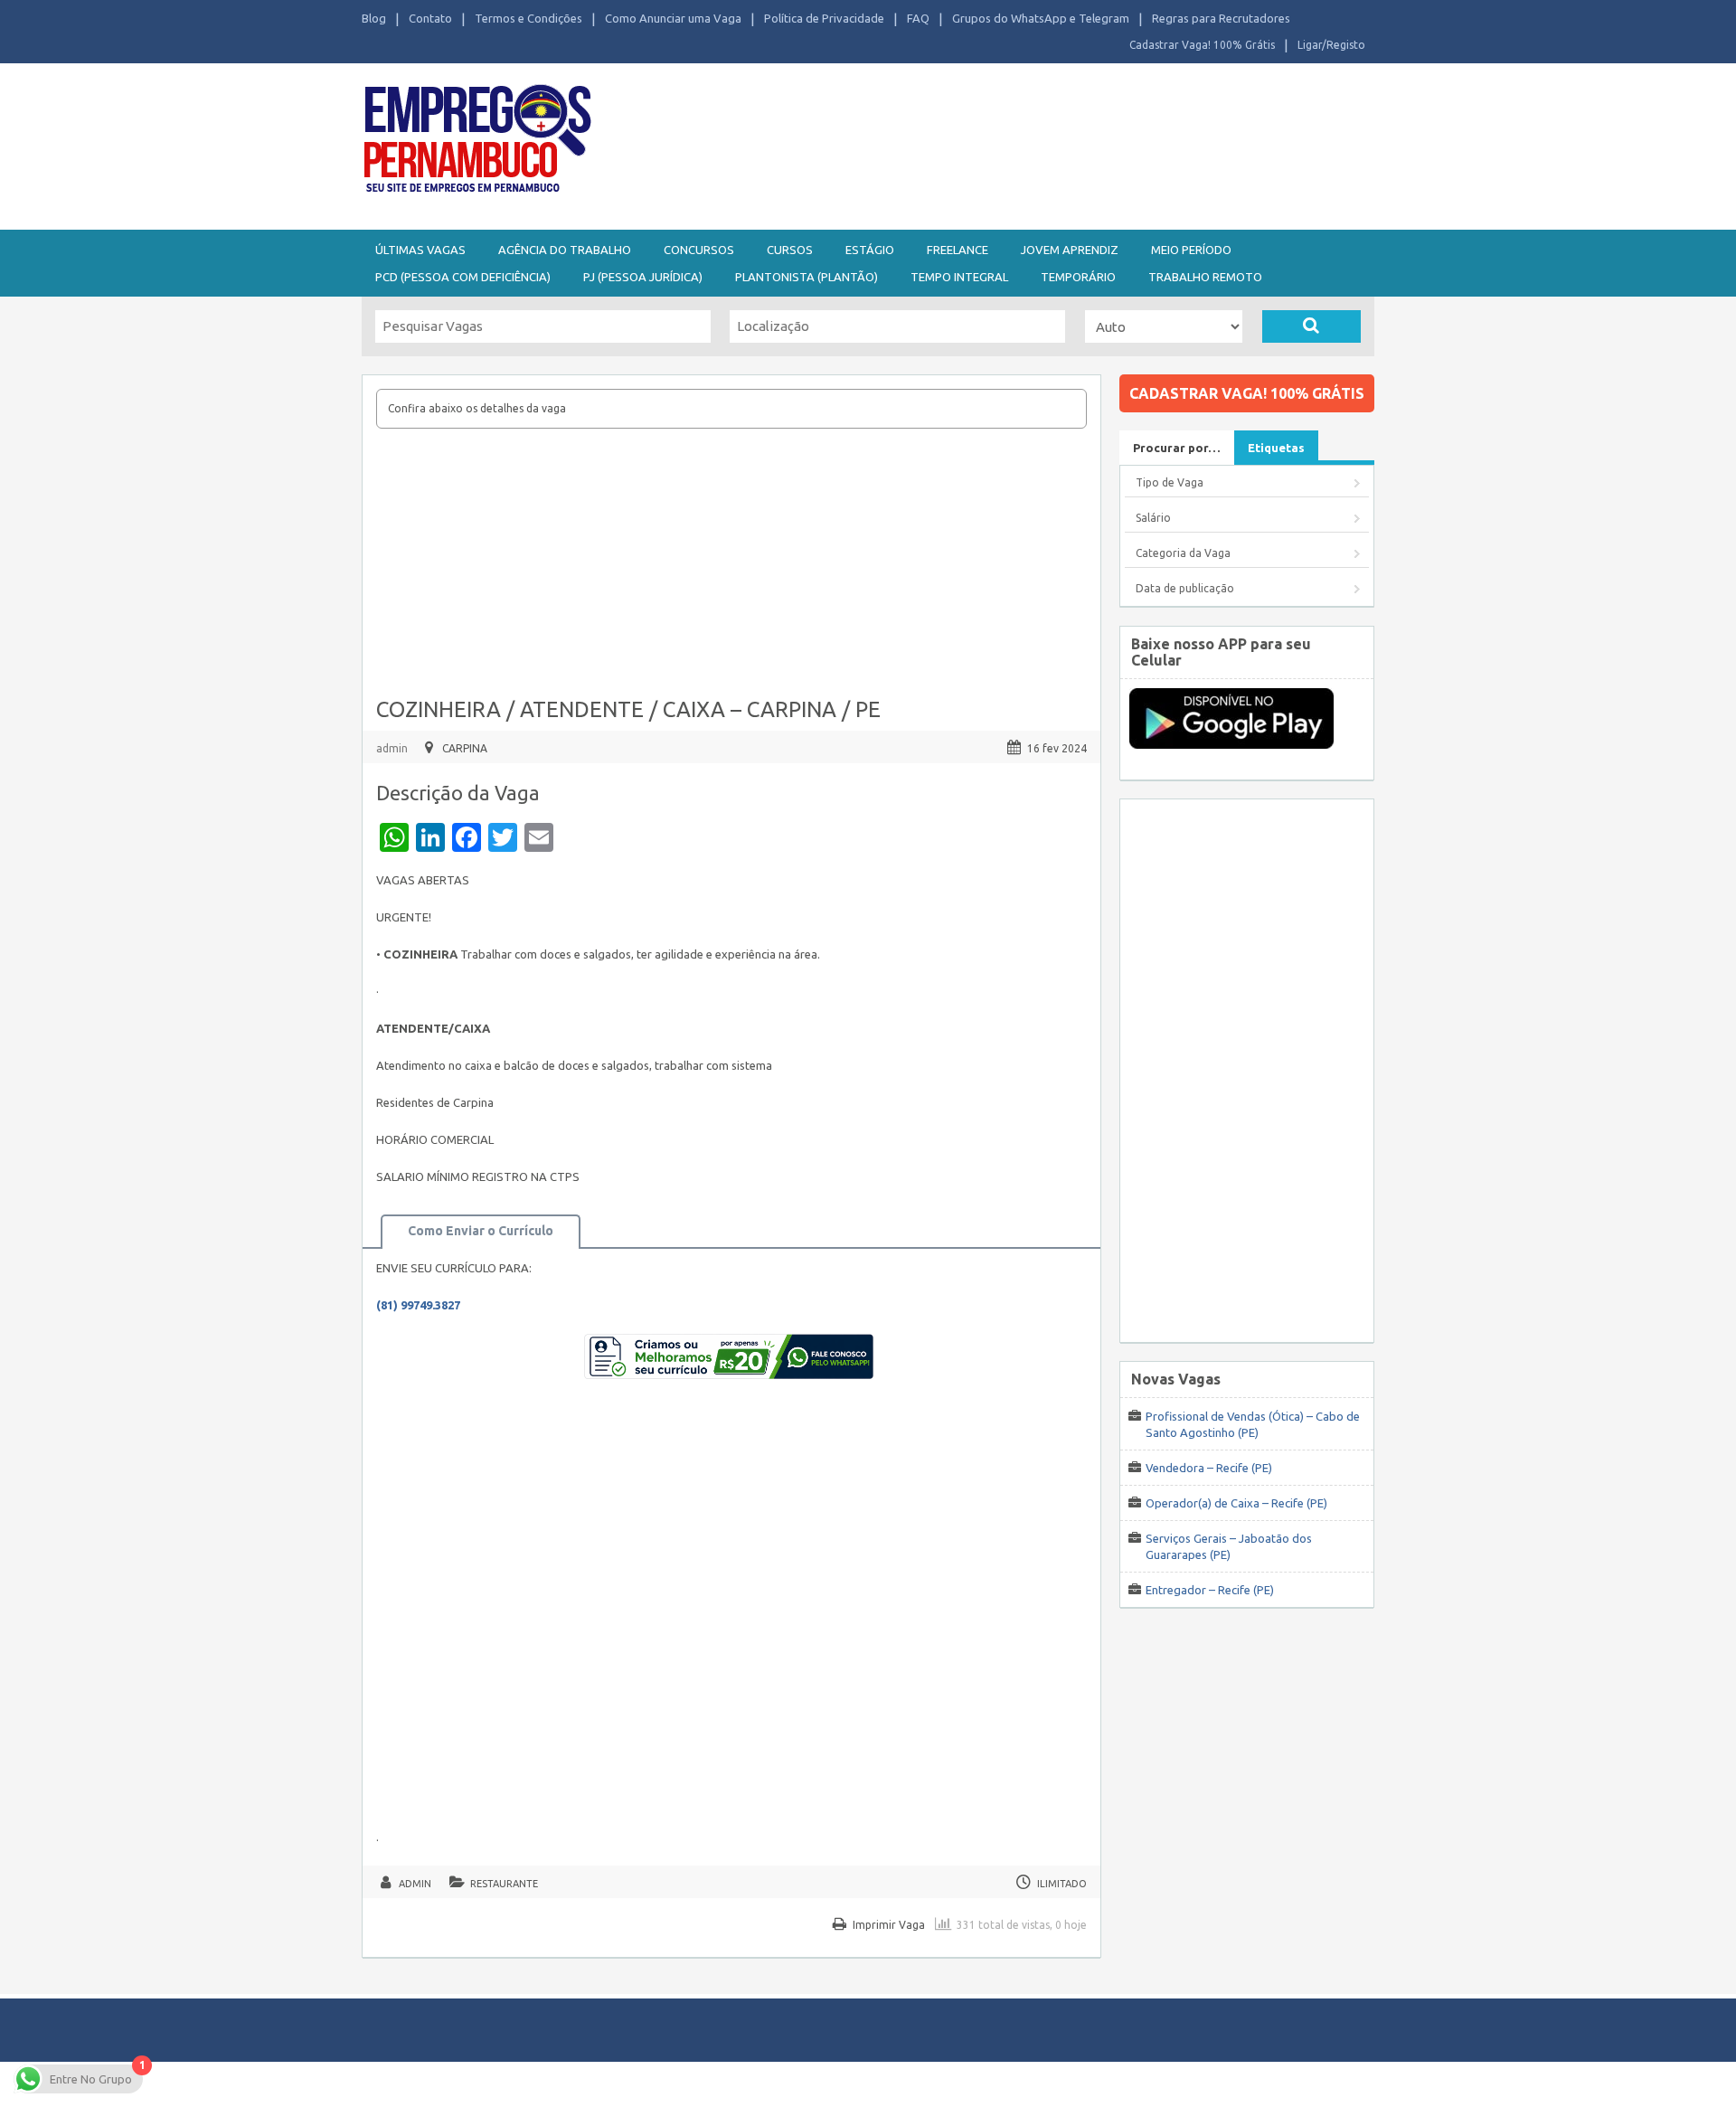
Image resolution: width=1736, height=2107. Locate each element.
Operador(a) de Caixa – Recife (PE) (1236, 1503)
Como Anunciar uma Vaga (673, 18)
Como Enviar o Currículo (481, 1231)
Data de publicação (1185, 588)
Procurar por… (1177, 448)
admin (392, 748)
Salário (1153, 518)
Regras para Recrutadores (1221, 18)
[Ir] (1311, 326)
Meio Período (1191, 250)
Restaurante (504, 1884)
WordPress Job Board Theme (850, 2084)
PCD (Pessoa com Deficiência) (463, 277)
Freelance (958, 250)
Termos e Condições (528, 18)
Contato (430, 18)
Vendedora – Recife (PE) (1209, 1468)
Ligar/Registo (1331, 45)
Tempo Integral (959, 277)
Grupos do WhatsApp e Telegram (1041, 18)
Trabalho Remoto (1205, 277)
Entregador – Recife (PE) (1210, 1590)
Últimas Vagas (420, 250)
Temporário (1078, 277)
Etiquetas (1276, 448)
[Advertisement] (967, 143)
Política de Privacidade (824, 18)
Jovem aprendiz (1070, 250)
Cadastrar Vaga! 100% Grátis (1202, 45)
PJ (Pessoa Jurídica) (643, 277)
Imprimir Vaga (889, 1925)
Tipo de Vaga (1170, 482)
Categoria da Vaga (1183, 553)
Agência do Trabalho (565, 250)
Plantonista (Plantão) (807, 277)
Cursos (790, 250)
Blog (374, 18)
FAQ (918, 18)
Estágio (870, 250)
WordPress (1043, 2084)
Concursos (699, 250)
